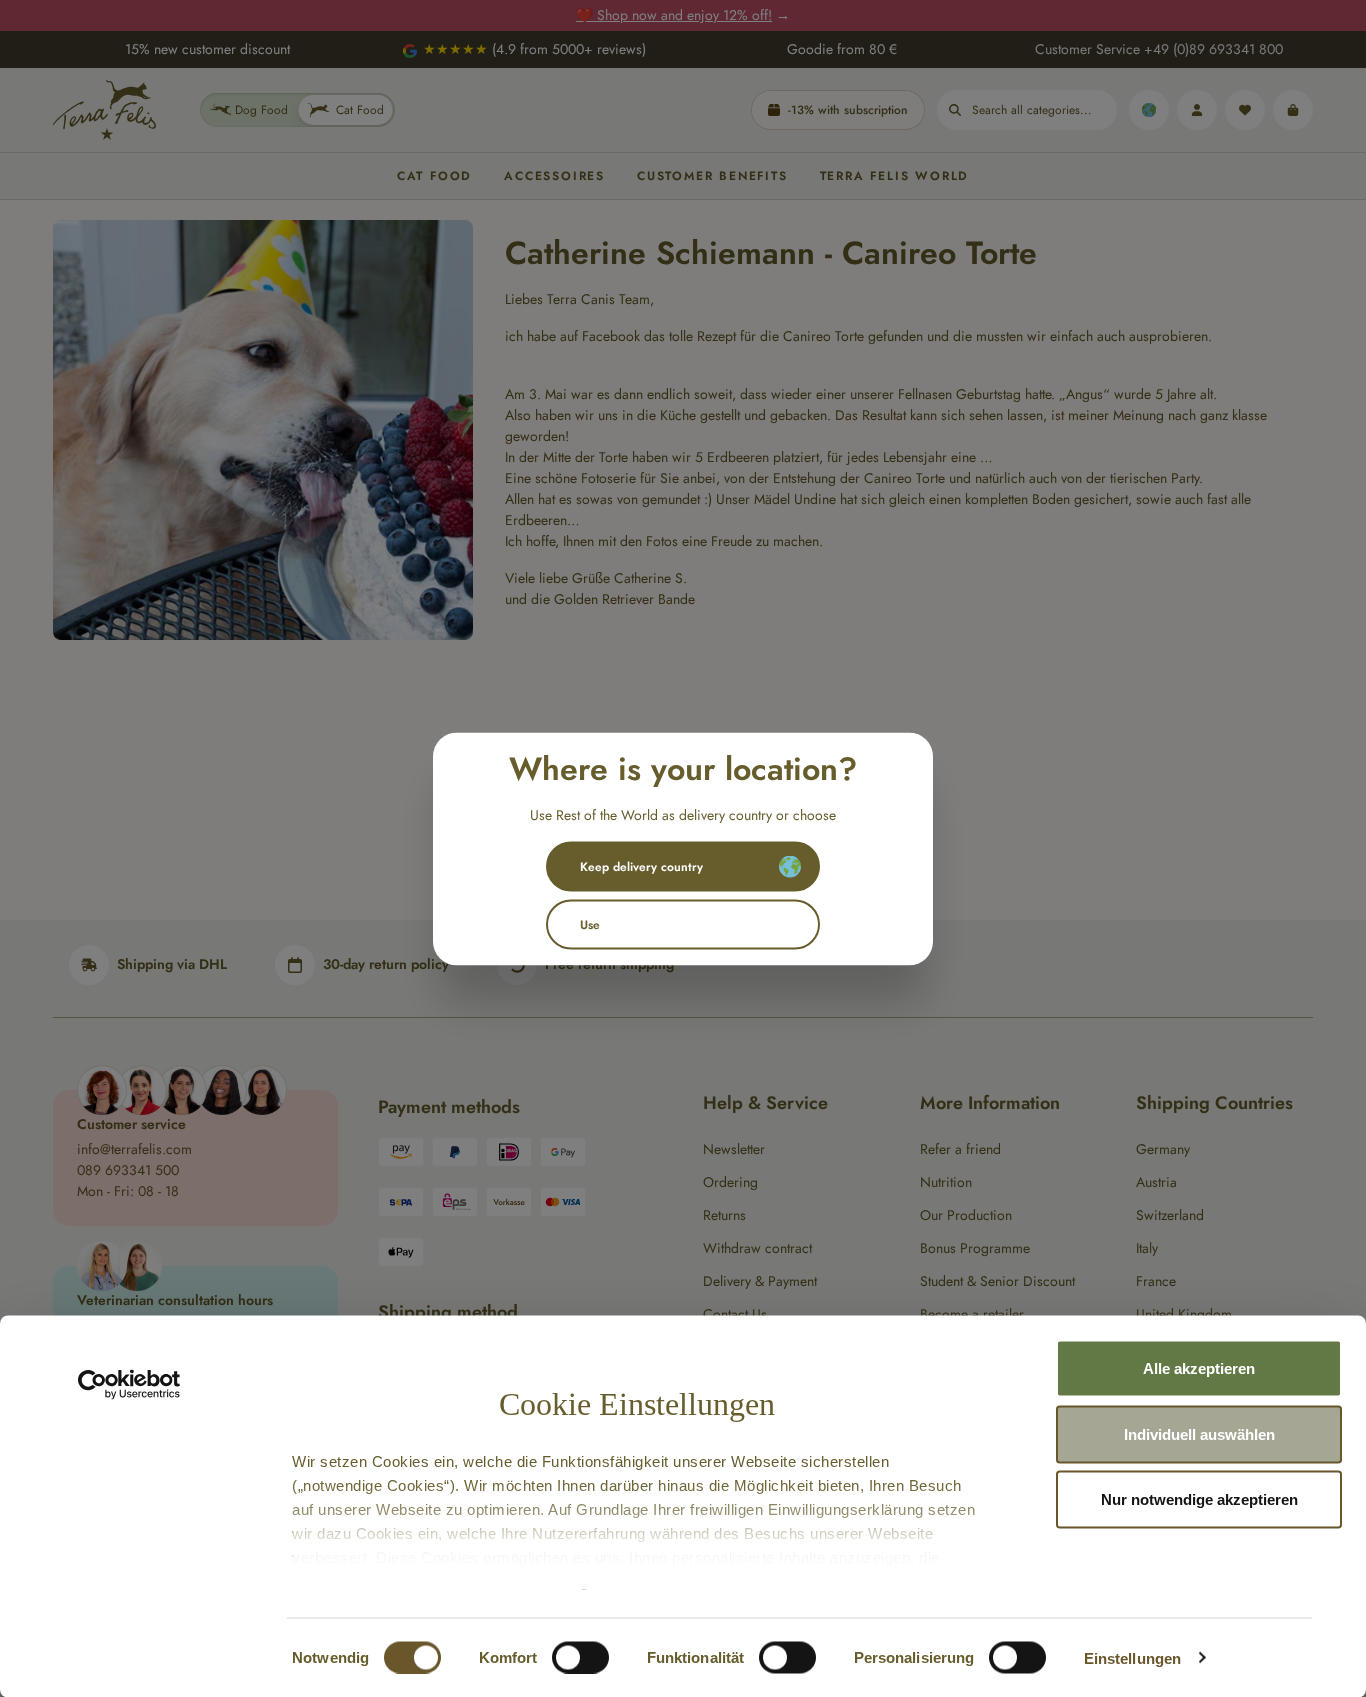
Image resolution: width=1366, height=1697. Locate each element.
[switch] (580, 1657)
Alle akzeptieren (1199, 1368)
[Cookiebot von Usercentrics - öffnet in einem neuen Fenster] (129, 1385)
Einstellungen (1132, 1657)
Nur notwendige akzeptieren (1199, 1499)
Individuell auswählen (1199, 1433)
